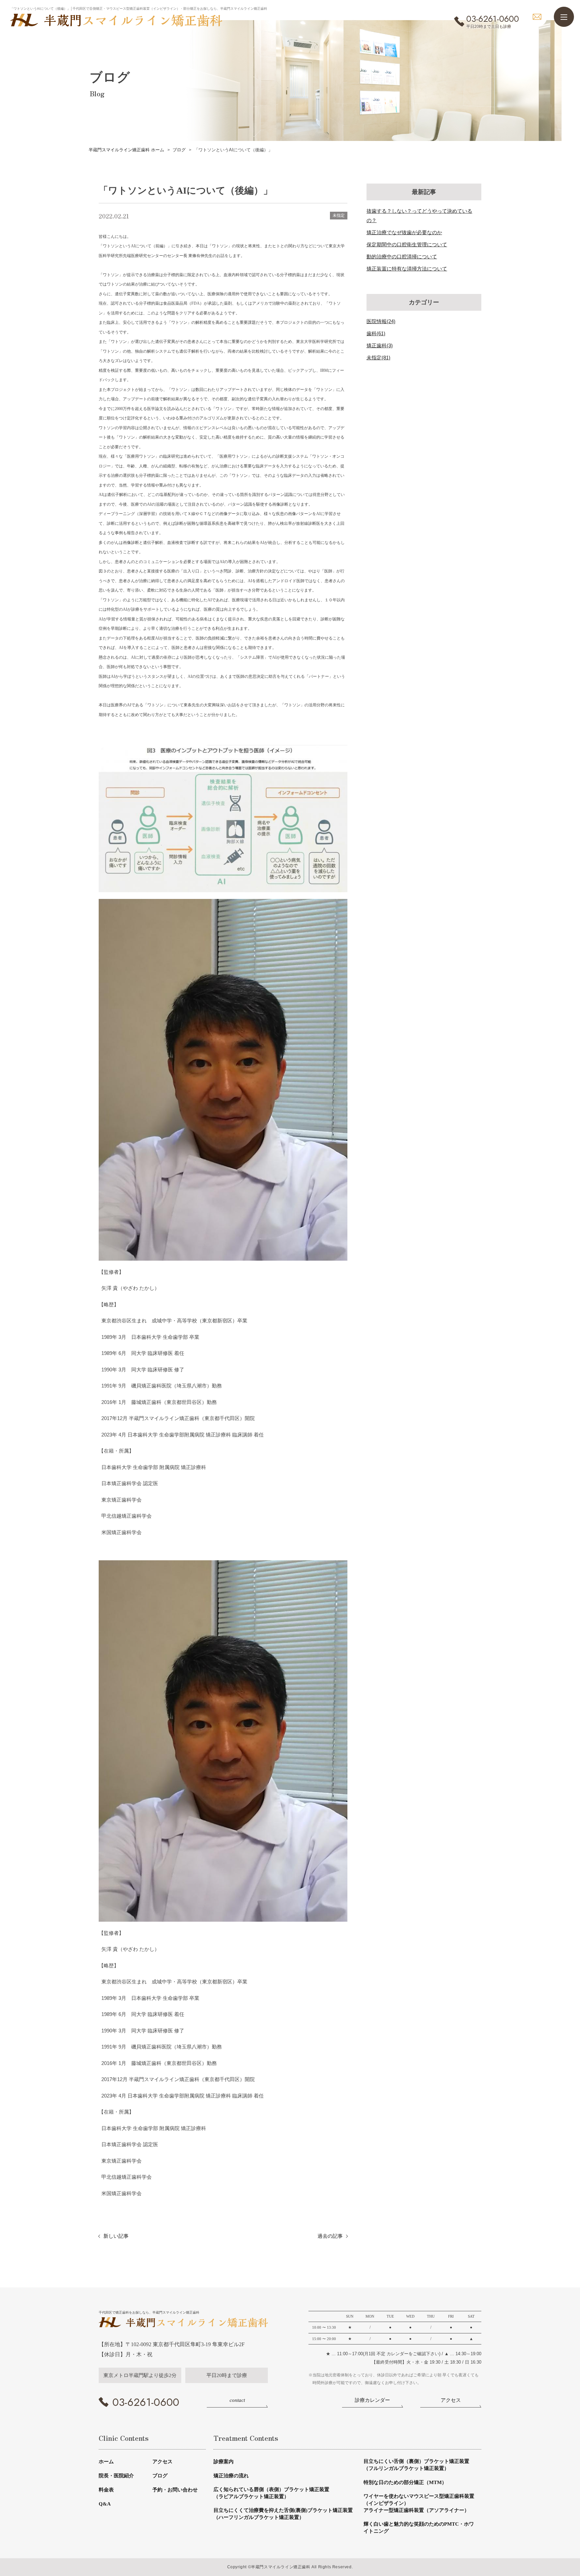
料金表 (106, 2490)
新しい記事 (116, 2236)
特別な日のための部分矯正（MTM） (405, 2482)
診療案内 (224, 2462)
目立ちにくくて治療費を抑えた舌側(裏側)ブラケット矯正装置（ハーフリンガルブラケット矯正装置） (283, 2514)
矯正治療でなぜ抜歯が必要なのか (404, 232)
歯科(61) (376, 333)
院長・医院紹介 (116, 2476)
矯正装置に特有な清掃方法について (407, 269)
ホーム (106, 2462)
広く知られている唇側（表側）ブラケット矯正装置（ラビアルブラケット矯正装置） (271, 2493)
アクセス (162, 2462)
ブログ (160, 2476)
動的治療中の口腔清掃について (402, 257)
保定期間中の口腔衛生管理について (407, 244)
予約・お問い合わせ (175, 2490)
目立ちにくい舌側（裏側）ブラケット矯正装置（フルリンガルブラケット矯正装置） (416, 2465)
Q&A (105, 2504)
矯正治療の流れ (231, 2476)
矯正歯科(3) (380, 345)
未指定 (339, 215)
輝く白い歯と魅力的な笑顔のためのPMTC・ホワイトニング (419, 2528)
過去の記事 (330, 2236)
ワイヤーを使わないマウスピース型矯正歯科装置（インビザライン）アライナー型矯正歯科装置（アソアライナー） (419, 2503)
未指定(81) (378, 358)
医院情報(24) (381, 321)
